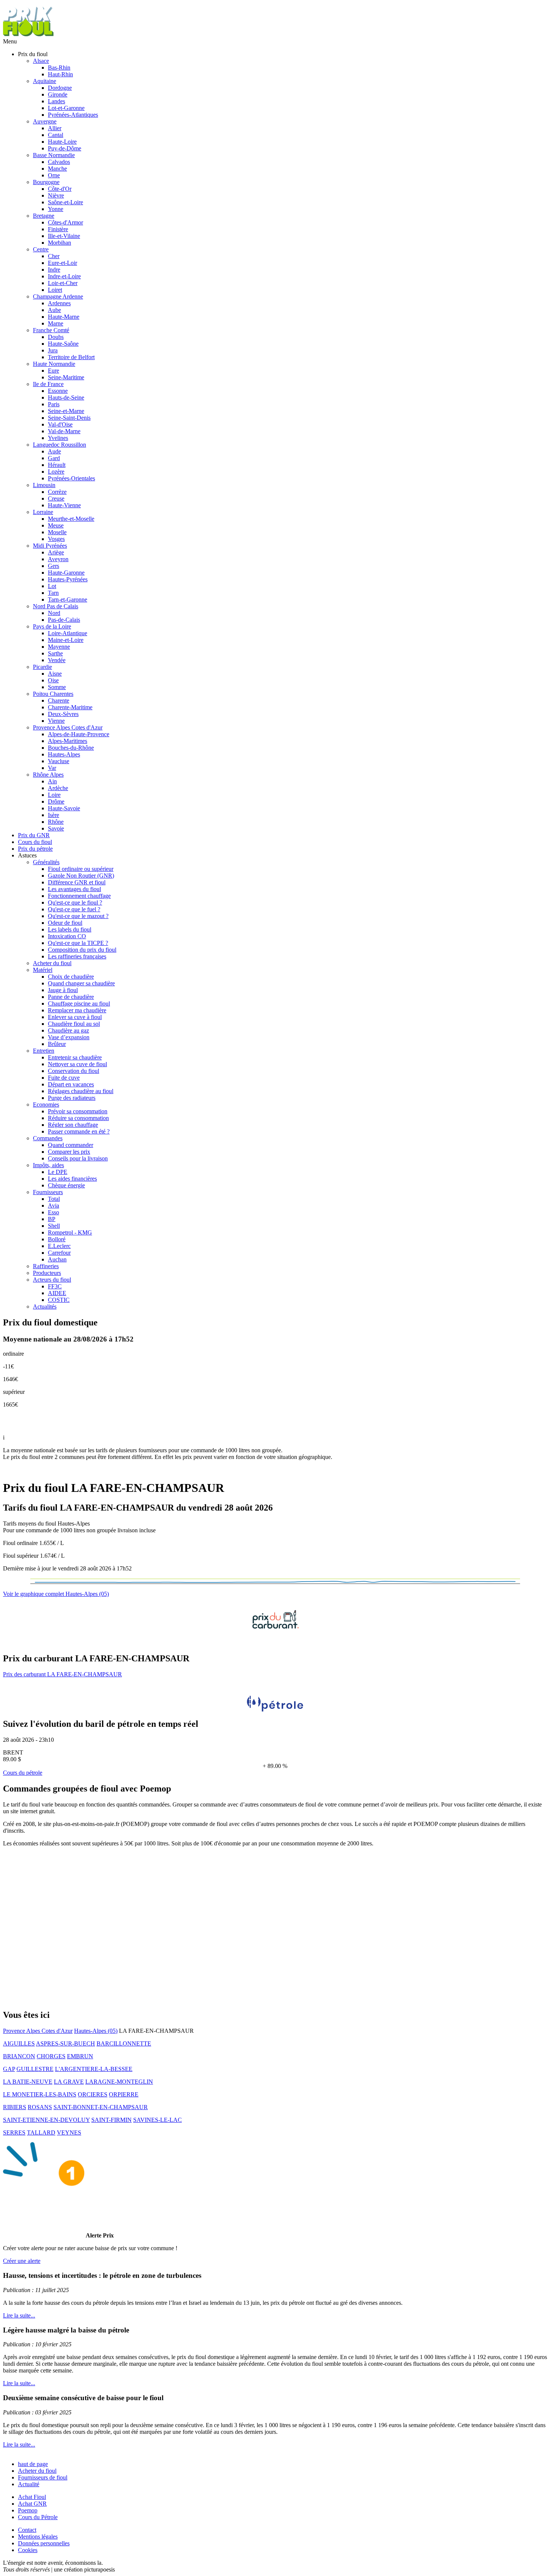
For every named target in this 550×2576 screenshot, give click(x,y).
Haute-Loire (62, 142)
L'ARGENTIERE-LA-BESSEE (94, 2069)
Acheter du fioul (52, 963)
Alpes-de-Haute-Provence (79, 734)
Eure (54, 371)
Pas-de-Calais (64, 620)
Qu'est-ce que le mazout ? (78, 916)
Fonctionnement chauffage (79, 896)
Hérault (57, 465)
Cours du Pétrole (38, 2517)
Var (52, 768)
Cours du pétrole (23, 1773)
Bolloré (57, 1239)
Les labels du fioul (70, 929)
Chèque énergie (66, 1185)
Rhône (56, 822)
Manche (57, 169)
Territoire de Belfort (71, 357)
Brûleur (57, 1044)
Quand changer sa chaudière (81, 983)
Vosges (56, 539)
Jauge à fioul (63, 990)
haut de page (33, 2464)
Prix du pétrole (35, 849)
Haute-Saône (63, 344)
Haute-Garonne (66, 573)
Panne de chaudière (71, 997)
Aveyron (58, 559)
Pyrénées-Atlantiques (73, 115)
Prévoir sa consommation (78, 1111)
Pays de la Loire (52, 626)
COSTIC (59, 1300)
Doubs (56, 337)
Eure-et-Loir (62, 263)
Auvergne (45, 121)
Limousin (44, 485)
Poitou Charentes (53, 694)
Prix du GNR (34, 835)
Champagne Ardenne (58, 296)
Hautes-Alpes (64, 754)
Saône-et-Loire (65, 202)
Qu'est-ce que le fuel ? (74, 909)
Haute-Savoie (64, 808)
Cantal (56, 135)
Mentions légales (38, 2537)
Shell (54, 1226)
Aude (54, 451)
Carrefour (59, 1253)
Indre (54, 270)
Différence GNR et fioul (77, 882)
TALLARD (41, 2133)
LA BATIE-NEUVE (28, 2082)
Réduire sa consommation (78, 1118)
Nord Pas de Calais (56, 606)
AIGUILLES (19, 2043)
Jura (53, 350)
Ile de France (48, 384)
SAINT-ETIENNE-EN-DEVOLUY (46, 2120)
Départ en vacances (71, 1084)
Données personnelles (44, 2543)
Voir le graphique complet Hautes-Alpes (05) (56, 1594)
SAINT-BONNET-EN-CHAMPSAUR (101, 2107)
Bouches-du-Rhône (71, 748)
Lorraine (43, 512)
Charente (59, 700)
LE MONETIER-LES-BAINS (40, 2094)
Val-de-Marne (64, 431)
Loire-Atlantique (68, 633)
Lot (52, 586)
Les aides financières (72, 1179)
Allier (55, 128)
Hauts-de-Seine (66, 397)
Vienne (56, 721)
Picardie (42, 667)
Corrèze (57, 492)
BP (52, 1219)
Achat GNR (32, 2504)
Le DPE (58, 1172)
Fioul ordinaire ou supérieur (81, 869)
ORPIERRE (124, 2094)
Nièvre (56, 195)
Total (54, 1199)
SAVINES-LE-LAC (158, 2120)
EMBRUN (80, 2056)
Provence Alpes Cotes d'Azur (68, 727)
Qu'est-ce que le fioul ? (75, 902)
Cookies (28, 2550)
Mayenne (59, 647)
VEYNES (69, 2133)
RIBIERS (15, 2107)
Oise (53, 680)
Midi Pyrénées (50, 546)
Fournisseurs (48, 1192)
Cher (54, 256)
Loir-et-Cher (63, 283)
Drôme (56, 801)
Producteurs (47, 1273)
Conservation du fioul (74, 1071)
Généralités (46, 862)
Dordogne (60, 88)
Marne (56, 323)
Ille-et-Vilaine (64, 236)
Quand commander (71, 1145)
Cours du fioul (35, 842)
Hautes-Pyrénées (68, 579)
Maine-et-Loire (66, 640)
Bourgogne (46, 182)
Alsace (41, 61)
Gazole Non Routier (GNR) (81, 876)
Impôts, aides (48, 1165)
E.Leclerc (59, 1246)
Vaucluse (59, 761)
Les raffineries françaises (77, 956)
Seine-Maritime (66, 377)
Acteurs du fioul (52, 1280)
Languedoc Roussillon (59, 445)
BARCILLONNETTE (124, 2043)
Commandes (48, 1138)
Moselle (57, 532)
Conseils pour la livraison (78, 1158)
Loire (54, 795)
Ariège (56, 552)
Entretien (44, 1051)
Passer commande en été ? (79, 1131)
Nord (54, 613)
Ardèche (58, 788)
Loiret (55, 290)
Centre (41, 249)
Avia (54, 1206)
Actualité (29, 2484)
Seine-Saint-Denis (69, 418)
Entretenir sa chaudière (75, 1057)
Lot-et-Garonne (66, 108)
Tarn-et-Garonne (68, 599)
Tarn (53, 593)
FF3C (55, 1286)
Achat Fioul (32, 2497)
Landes (56, 101)
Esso (54, 1212)
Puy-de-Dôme (65, 148)
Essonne (58, 391)
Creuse (56, 498)
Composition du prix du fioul (82, 950)
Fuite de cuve (64, 1078)
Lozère (56, 472)
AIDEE (57, 1293)
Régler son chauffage (73, 1125)
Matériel (43, 970)
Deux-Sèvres (63, 714)
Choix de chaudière (71, 977)
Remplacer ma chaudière (77, 1010)
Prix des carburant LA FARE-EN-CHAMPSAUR (62, 1674)
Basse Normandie (54, 155)
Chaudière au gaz (68, 1030)
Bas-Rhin (59, 68)
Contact (27, 2530)
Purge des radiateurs (72, 1098)
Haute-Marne (64, 317)
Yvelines (58, 438)
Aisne (55, 674)
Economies (46, 1105)
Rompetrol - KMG (70, 1232)
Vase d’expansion (69, 1037)
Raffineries (46, 1266)
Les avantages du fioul (74, 889)
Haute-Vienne (64, 505)
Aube (54, 310)
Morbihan (59, 243)
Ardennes (59, 303)
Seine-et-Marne (66, 411)
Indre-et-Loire (64, 276)
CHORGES (51, 2056)
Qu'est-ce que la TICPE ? (78, 943)
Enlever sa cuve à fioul (75, 1017)
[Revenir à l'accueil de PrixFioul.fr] (29, 35)
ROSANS (40, 2107)
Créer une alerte (22, 2261)
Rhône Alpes (48, 775)
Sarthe (55, 653)
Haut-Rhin (60, 74)
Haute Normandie (54, 364)
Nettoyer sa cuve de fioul (77, 1064)
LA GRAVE (69, 2082)
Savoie (56, 828)
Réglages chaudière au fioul (81, 1091)
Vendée (57, 660)
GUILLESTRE (35, 2069)
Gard (54, 458)
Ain (52, 781)
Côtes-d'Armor (65, 222)
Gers (54, 566)
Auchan (57, 1259)
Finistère (58, 229)
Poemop (28, 2510)
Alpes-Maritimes (68, 741)
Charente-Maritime (70, 707)
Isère (54, 815)
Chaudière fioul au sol (74, 1024)
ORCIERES (93, 2094)
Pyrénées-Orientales (71, 478)
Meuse (56, 525)
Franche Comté (51, 330)
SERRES (14, 2133)
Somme (57, 687)
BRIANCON (19, 2056)
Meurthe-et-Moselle (71, 519)
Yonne (56, 209)
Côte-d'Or (60, 189)
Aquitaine (45, 81)
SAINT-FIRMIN (111, 2120)
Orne (54, 175)
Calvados (59, 162)
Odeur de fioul (65, 923)
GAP (9, 2069)
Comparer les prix (69, 1152)
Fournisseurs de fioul (43, 2477)
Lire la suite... (19, 2315)
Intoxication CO (67, 936)
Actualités (45, 1307)
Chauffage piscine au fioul (79, 1004)
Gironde (58, 94)
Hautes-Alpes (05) (96, 2031)
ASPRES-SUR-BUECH (65, 2043)
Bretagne (44, 216)
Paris (54, 404)
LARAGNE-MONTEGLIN (119, 2082)
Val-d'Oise (60, 424)
